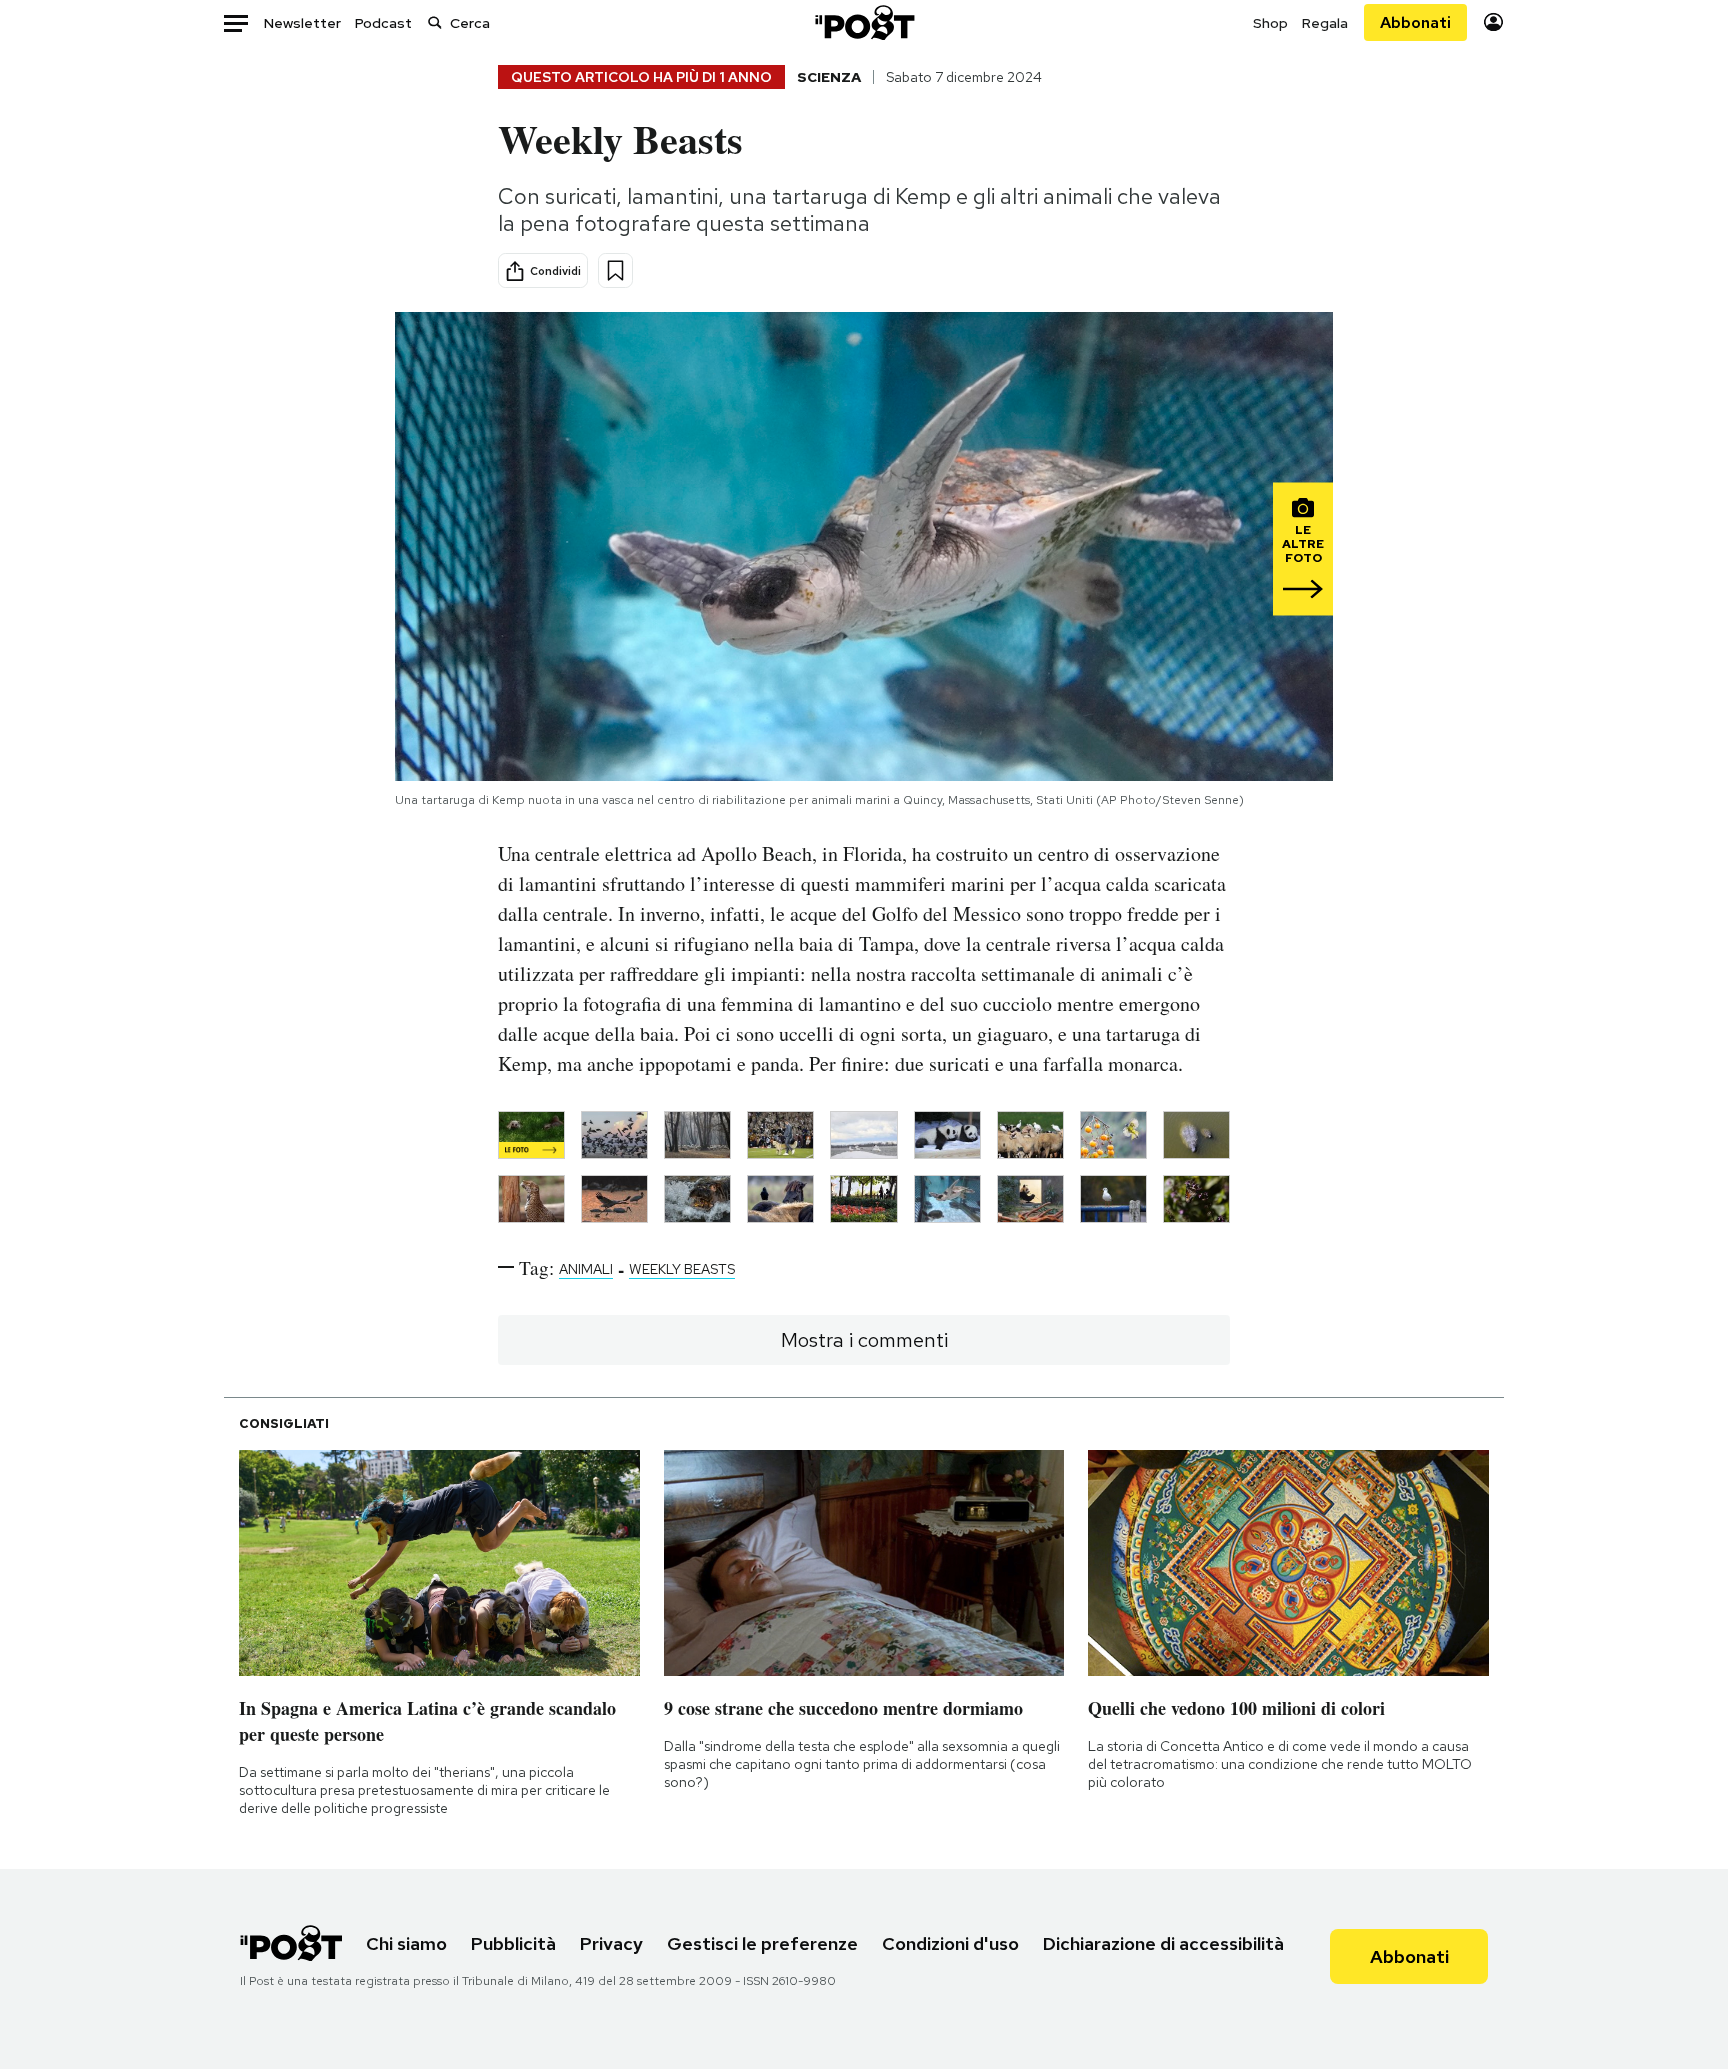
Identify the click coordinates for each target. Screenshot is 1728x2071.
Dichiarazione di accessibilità (1163, 1943)
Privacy (611, 1943)
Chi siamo (406, 1943)
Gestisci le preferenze (762, 1943)
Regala (1325, 23)
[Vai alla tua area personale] (1493, 22)
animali (586, 1269)
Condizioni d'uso (950, 1943)
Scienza (829, 77)
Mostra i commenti (864, 1340)
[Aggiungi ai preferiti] (615, 270)
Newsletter (302, 23)
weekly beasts (682, 1269)
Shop (1270, 23)
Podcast (383, 23)
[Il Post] (864, 22)
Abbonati (1415, 22)
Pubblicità (513, 1943)
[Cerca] (435, 22)
